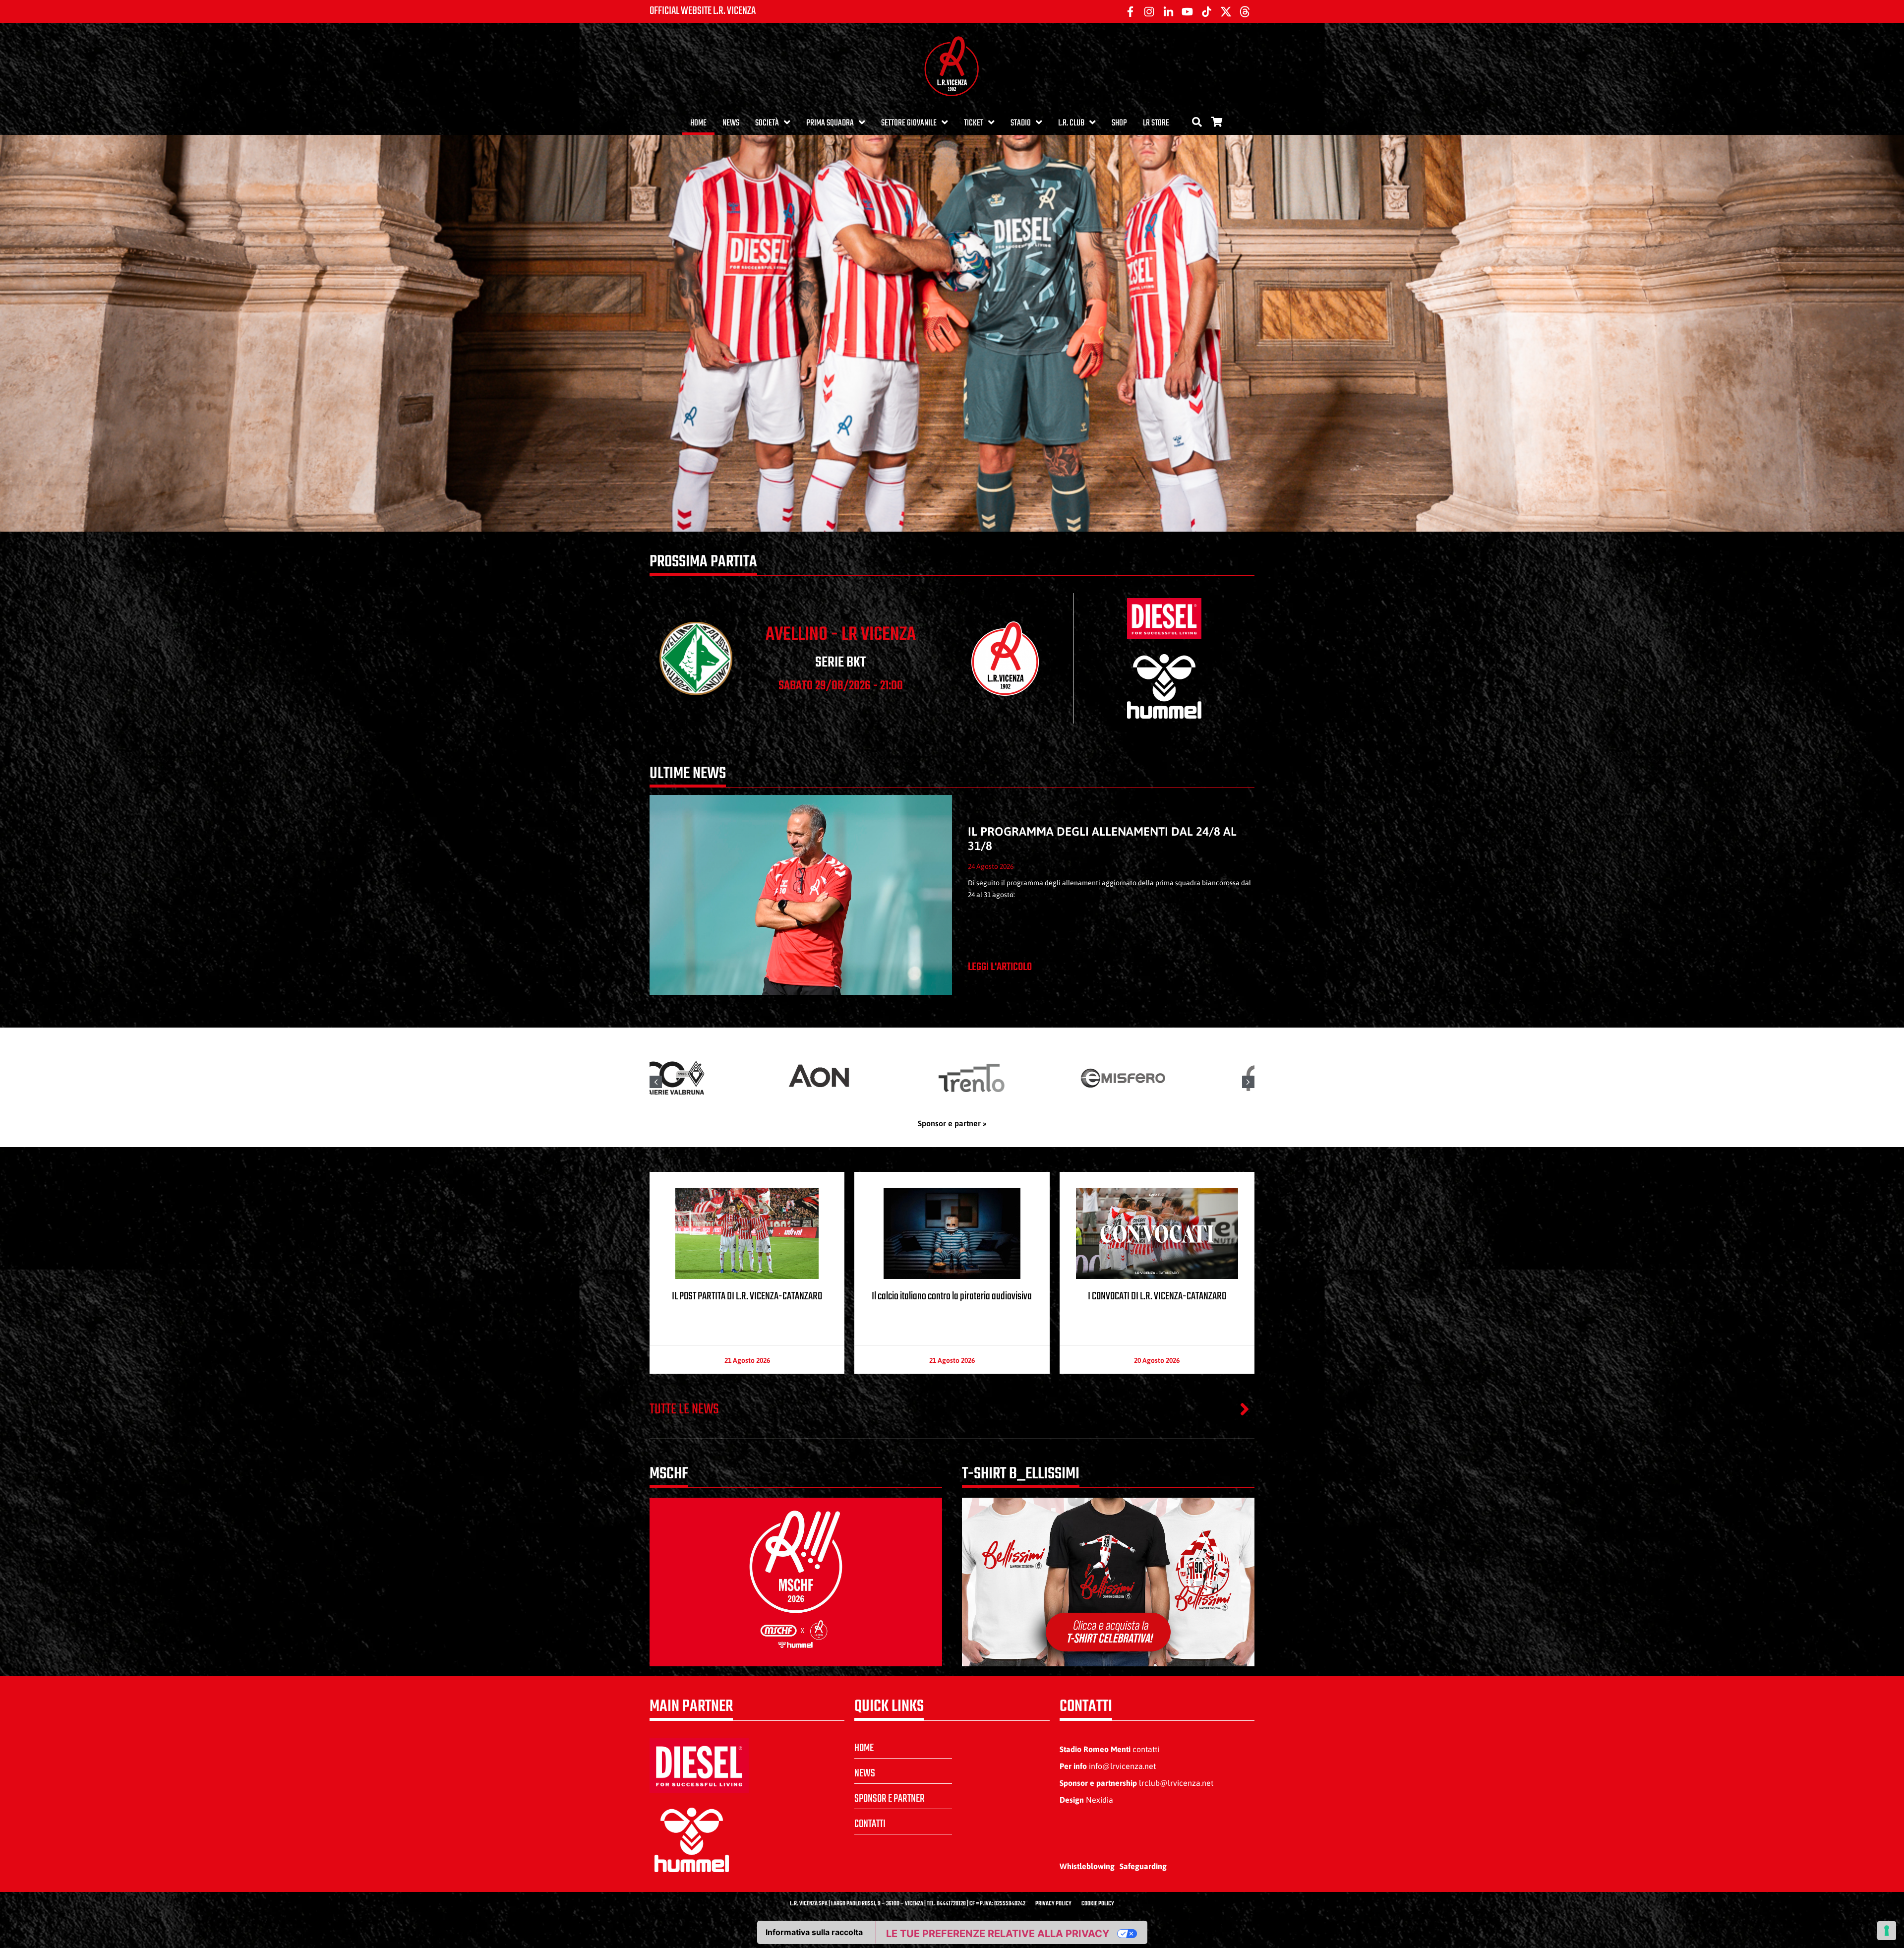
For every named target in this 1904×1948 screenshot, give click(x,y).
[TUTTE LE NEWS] (1245, 1409)
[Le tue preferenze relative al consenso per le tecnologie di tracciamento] (1887, 1931)
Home (698, 123)
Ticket (974, 123)
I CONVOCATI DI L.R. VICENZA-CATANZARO (1157, 1296)
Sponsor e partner (890, 1799)
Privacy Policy (1053, 1904)
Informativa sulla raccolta (814, 1932)
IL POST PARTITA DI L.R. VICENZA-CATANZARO (747, 1296)
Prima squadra (830, 123)
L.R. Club (1071, 123)
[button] (1248, 1082)
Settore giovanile (909, 123)
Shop (1119, 123)
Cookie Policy (1098, 1904)
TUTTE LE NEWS (684, 1409)
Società (767, 123)
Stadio (1021, 123)
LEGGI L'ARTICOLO (1000, 967)
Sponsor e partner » (952, 1123)
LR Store (1156, 123)
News (731, 123)
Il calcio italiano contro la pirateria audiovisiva (952, 1296)
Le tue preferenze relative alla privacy (998, 1934)
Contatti (870, 1824)
